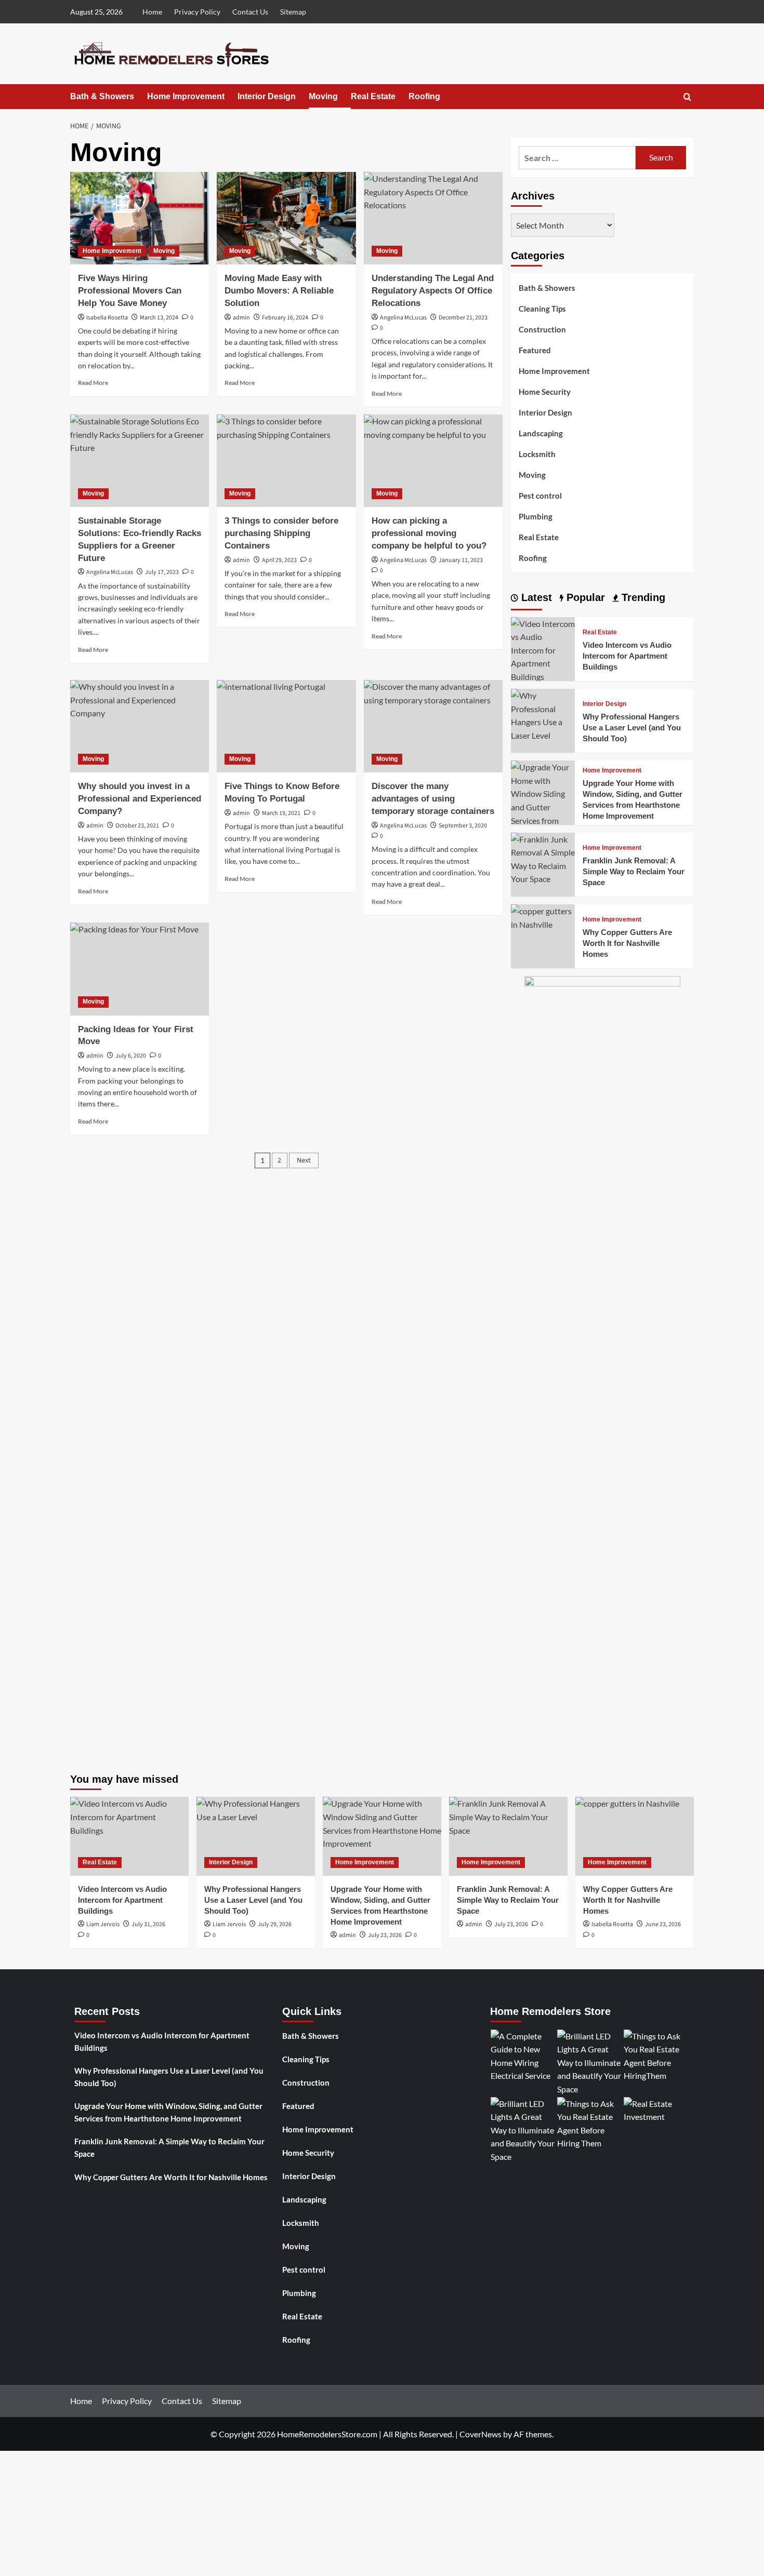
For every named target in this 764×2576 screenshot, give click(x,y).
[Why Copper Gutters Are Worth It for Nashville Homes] (543, 917)
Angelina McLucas (403, 318)
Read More (93, 383)
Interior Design (267, 96)
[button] (687, 97)
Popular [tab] (584, 597)
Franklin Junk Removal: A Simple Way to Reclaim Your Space (634, 871)
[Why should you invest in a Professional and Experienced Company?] (140, 726)
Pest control (540, 496)
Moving (323, 96)
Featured (535, 350)
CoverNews (480, 2434)
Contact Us (250, 12)
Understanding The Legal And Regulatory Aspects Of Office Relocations (433, 291)
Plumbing (536, 516)
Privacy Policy (197, 12)
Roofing (424, 96)
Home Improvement (186, 96)
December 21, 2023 (463, 318)
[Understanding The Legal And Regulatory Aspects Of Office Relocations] (433, 218)
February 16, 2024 (285, 318)
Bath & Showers (102, 96)
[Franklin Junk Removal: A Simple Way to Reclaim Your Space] (543, 858)
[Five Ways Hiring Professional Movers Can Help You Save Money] (140, 218)
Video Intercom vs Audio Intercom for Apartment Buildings (627, 656)
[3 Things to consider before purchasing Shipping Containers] (286, 461)
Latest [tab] (535, 597)
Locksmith (537, 454)
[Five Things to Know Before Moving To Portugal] (286, 726)
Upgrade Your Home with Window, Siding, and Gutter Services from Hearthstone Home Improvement (168, 2112)
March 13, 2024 (159, 318)
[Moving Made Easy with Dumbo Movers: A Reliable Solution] (286, 218)
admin (241, 318)
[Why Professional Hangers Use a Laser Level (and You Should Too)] (543, 714)
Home (152, 12)
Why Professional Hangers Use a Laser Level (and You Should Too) (632, 728)
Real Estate (373, 96)
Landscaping (541, 433)
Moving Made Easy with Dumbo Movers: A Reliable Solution (279, 291)
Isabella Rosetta (107, 318)
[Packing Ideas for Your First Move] (140, 969)
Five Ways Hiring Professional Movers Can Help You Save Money (130, 291)
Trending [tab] (642, 597)
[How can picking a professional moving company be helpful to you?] (433, 461)
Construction (542, 329)
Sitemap (293, 12)
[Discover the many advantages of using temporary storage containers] (433, 726)
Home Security (545, 392)
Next (304, 1160)
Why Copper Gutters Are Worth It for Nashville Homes (627, 943)
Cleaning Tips (542, 309)
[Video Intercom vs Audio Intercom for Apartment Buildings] (543, 649)
